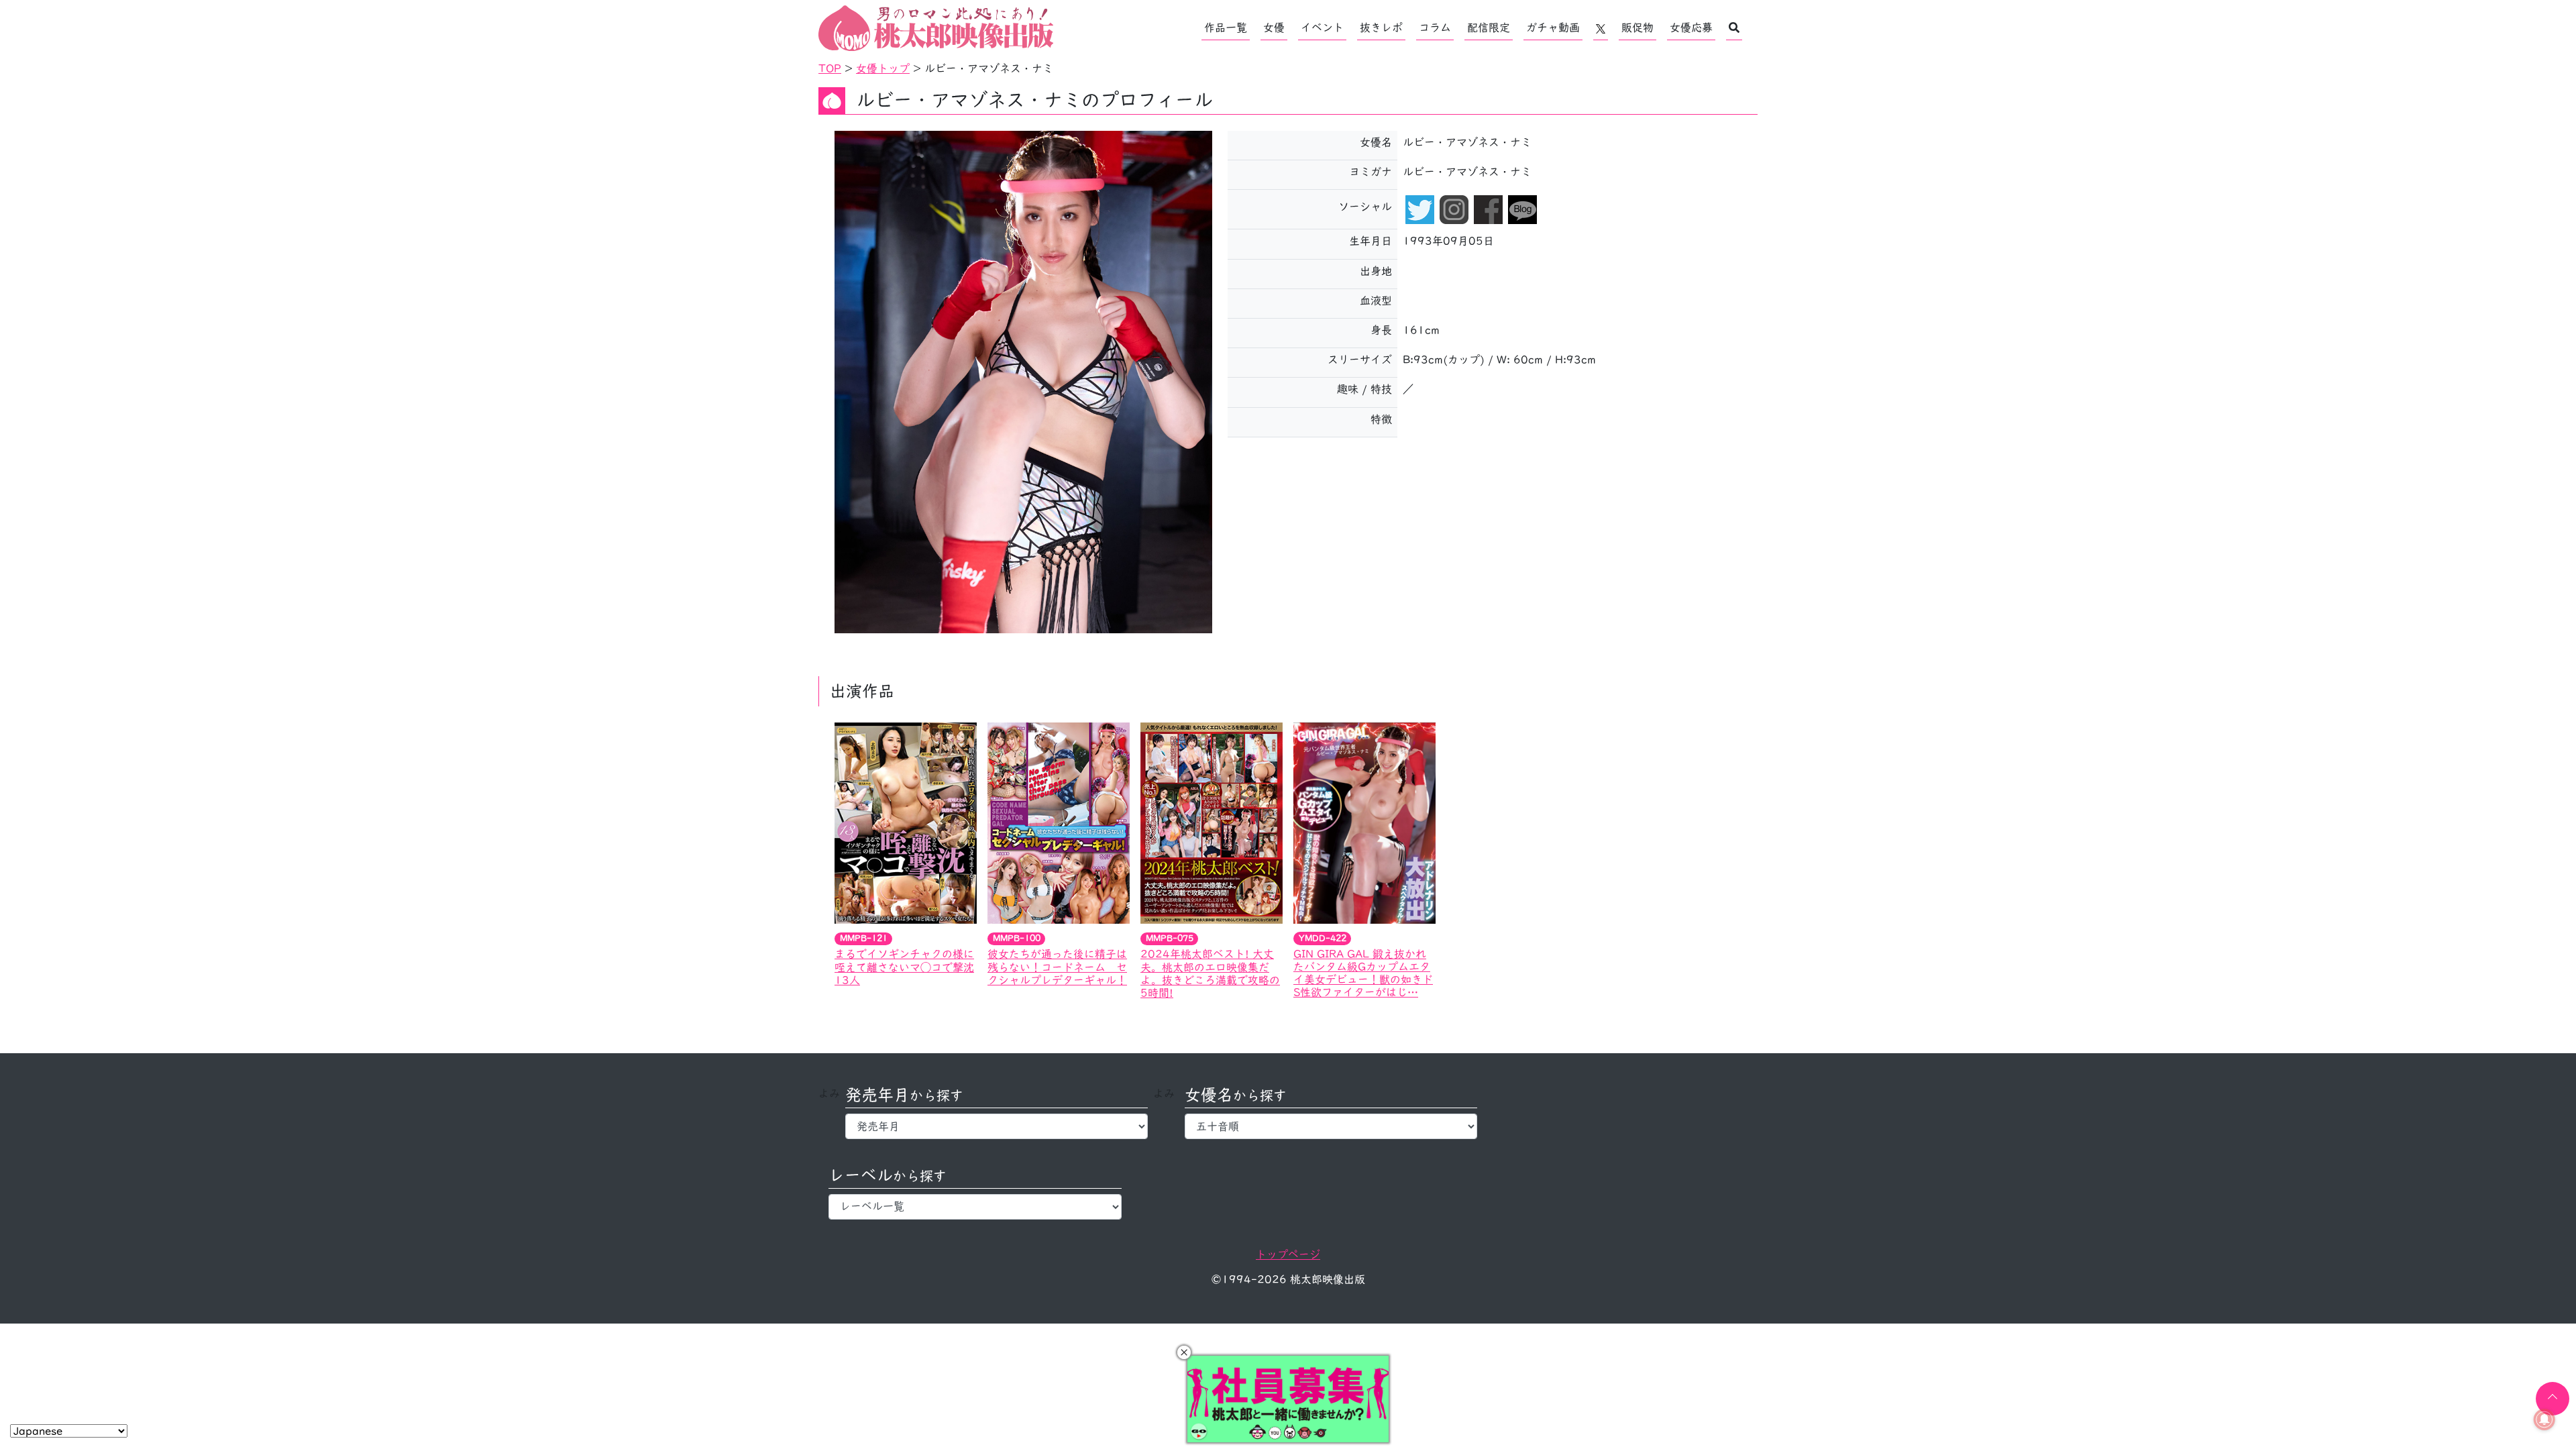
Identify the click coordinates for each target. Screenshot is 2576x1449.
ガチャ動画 (1553, 28)
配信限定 (1489, 28)
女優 (1274, 28)
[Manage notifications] (2544, 1419)
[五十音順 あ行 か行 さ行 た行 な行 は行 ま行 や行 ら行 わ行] (1331, 1126)
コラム (1435, 28)
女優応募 (1691, 28)
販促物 (1638, 28)
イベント (1322, 28)
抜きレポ (1381, 28)
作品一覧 (1226, 28)
